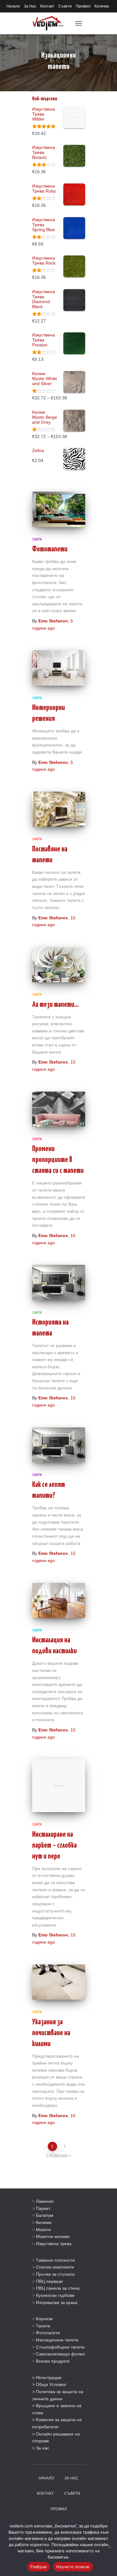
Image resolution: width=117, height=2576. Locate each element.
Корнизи (44, 2319)
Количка (102, 6)
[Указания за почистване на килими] (59, 1982)
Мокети (43, 2230)
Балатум (45, 2215)
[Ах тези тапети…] (59, 965)
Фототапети (50, 549)
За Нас (30, 6)
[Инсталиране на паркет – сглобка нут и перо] (59, 1786)
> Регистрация (47, 2378)
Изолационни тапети (57, 2340)
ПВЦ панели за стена (58, 2288)
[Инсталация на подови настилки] (59, 1600)
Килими (44, 2222)
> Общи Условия (49, 2384)
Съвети (65, 6)
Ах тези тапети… (56, 1005)
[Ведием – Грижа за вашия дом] (50, 23)
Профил (83, 6)
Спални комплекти (55, 2267)
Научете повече (73, 2567)
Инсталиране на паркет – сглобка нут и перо (54, 1846)
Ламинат (45, 2201)
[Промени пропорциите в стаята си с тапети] (59, 1109)
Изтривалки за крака (57, 2302)
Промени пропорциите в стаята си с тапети (58, 1160)
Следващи (57, 2156)
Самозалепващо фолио (60, 2354)
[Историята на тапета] (59, 1282)
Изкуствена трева (54, 2244)
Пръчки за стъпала (55, 2274)
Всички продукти (53, 2361)
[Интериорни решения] (59, 668)
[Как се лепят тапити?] (59, 1445)
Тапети (43, 2326)
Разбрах (39, 2567)
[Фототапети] (59, 509)
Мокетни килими (53, 2236)
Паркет (43, 2208)
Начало (13, 6)
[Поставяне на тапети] (59, 809)
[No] (109, 2547)
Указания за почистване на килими (51, 2033)
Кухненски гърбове (55, 2295)
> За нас (41, 2448)
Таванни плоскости (55, 2260)
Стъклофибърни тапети (60, 2347)
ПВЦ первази (49, 2281)
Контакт (47, 6)
